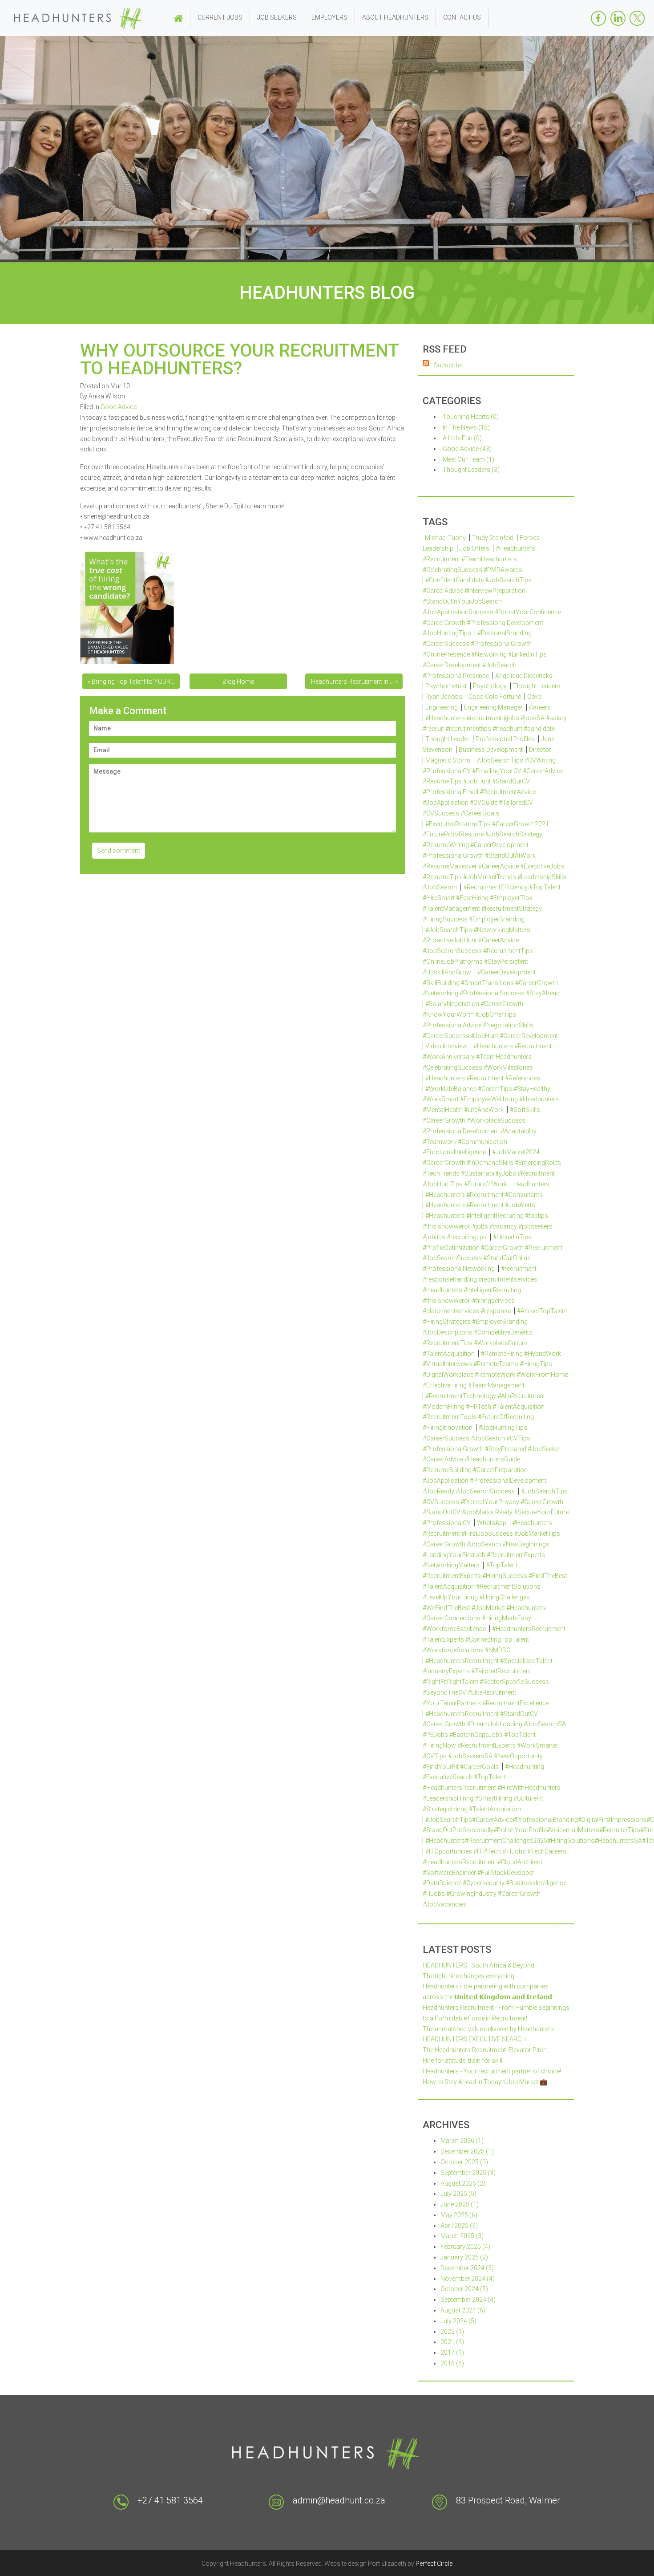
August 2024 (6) (463, 2310)
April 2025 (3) (459, 2226)
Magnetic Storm (448, 760)
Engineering (442, 707)
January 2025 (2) (464, 2257)
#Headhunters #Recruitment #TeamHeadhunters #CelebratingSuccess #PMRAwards (479, 559)
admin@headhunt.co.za (339, 2500)
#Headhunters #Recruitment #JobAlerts (480, 1205)
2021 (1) (452, 2342)
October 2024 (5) (464, 2289)
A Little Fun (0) (462, 438)
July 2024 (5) (458, 2321)
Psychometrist (446, 686)
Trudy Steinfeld (493, 538)
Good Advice (119, 407)
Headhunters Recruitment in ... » (354, 682)
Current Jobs (220, 17)
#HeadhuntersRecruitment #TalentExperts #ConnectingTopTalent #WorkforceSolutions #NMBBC (494, 1639)
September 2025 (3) (468, 2173)
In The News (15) (466, 427)
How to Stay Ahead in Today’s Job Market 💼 (485, 2082)
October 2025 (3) (464, 2162)
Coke (534, 697)
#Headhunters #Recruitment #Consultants (484, 1195)
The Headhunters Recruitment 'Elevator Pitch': (486, 2050)
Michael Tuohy (445, 538)
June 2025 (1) (460, 2204)
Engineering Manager (493, 707)
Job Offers (474, 548)
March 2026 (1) (462, 2141)
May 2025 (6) (459, 2215)
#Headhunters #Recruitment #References (483, 1078)
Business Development (491, 750)
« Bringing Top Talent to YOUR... (131, 682)
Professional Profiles (505, 739)
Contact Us (462, 17)
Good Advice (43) (467, 449)
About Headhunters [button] (395, 17)
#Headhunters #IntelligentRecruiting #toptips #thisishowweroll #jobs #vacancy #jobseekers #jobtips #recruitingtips (488, 1226)
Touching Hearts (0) (471, 417)
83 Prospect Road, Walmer (508, 2500)
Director (540, 750)
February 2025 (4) (465, 2247)
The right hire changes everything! (469, 1976)
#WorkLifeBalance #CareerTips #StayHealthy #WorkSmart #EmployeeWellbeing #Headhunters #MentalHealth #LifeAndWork (491, 1099)
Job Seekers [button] (277, 17)
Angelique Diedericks (524, 676)
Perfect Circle (434, 2564)
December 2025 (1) (467, 2151)
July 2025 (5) (458, 2194)
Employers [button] (329, 17)
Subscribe (448, 365)
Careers (540, 707)
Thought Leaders (537, 686)
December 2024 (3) (467, 2268)
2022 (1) (452, 2332)
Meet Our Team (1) (468, 459)
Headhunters (531, 1184)
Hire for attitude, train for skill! (463, 2061)
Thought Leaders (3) (471, 470)
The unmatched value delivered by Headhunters (488, 2029)
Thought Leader (447, 739)
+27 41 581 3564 (170, 2500)
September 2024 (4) (468, 2300)
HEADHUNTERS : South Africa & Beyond (478, 1965)
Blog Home (238, 682)
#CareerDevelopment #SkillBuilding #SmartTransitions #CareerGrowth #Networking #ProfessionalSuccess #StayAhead (491, 983)
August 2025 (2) (463, 2183)
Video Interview (446, 1046)
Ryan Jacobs (444, 697)
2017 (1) (452, 2353)
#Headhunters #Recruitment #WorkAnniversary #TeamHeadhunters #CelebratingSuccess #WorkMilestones (487, 1057)
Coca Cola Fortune (495, 697)
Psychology (490, 686)
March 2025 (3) (462, 2236)
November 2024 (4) (468, 2279)
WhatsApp (492, 1523)
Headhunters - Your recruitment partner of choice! (492, 2071)
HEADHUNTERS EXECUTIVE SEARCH (474, 2039)
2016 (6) (452, 2363)
